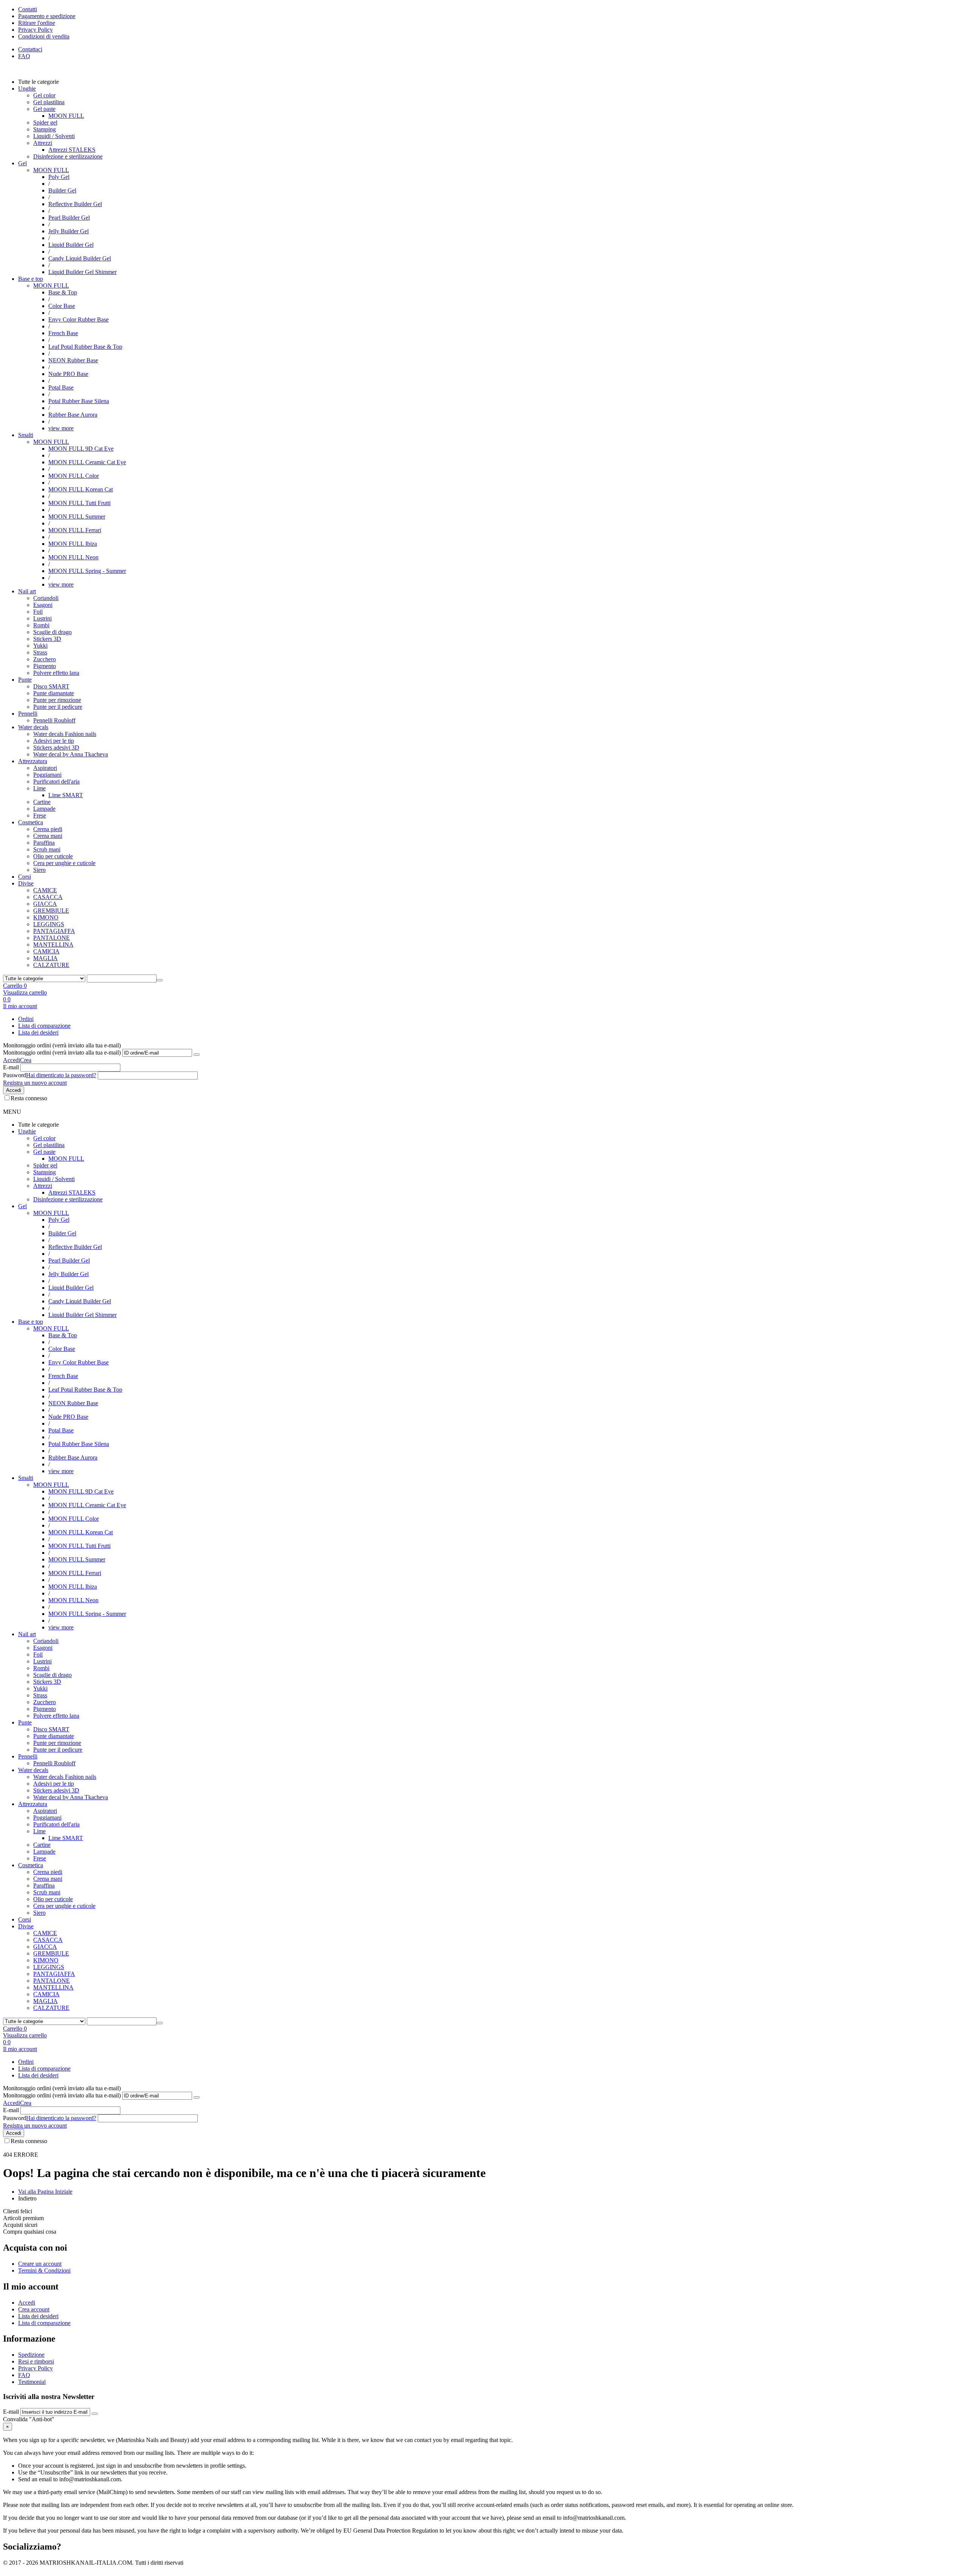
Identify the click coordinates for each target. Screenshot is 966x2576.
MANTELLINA (53, 945)
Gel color (44, 95)
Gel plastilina (49, 102)
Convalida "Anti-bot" (29, 2419)
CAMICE (45, 890)
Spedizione (31, 2355)
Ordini (26, 1019)
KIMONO (46, 917)
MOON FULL (51, 170)
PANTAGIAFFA (54, 931)
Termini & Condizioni (44, 2270)
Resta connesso (29, 1098)
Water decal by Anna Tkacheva (71, 754)
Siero (39, 870)
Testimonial (32, 2382)
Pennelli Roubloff (54, 720)
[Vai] (197, 1055)
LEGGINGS (49, 924)
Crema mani (48, 836)
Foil (38, 612)
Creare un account (40, 2264)
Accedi (12, 1060)
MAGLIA (45, 958)
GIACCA (45, 904)
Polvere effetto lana (56, 673)
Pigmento (45, 666)
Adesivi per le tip (54, 741)
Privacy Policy (35, 2368)
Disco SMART (51, 686)
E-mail (11, 1067)
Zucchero (45, 659)
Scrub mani (47, 849)
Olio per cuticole (53, 856)
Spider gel (45, 122)
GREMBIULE (51, 911)
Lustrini (42, 618)
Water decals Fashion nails (65, 734)
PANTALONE (52, 938)
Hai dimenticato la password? (61, 1075)
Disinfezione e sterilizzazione (68, 156)
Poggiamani (47, 775)
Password (15, 1075)
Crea (26, 1060)
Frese (40, 815)
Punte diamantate (54, 693)
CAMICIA (46, 951)
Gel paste (44, 109)
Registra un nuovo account (35, 1083)
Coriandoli (46, 598)
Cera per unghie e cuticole (64, 863)
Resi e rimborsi (36, 2361)
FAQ (24, 56)
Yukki (40, 646)
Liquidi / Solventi (54, 136)
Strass (40, 652)
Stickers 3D (47, 639)
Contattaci (30, 49)
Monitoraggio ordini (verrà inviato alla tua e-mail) (62, 1052)
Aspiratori (45, 768)
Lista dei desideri (38, 1032)
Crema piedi (48, 829)
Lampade (44, 809)
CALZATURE (51, 965)
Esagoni (43, 605)
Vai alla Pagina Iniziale (45, 2192)
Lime (39, 788)
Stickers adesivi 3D (56, 748)
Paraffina (44, 843)
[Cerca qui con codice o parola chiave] (160, 980)
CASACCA (48, 897)
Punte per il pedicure (58, 707)
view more (61, 428)
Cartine (42, 802)
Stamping (45, 129)
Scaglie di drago (52, 632)
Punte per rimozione (57, 700)
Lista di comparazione (44, 1026)
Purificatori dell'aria (56, 781)
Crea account (34, 2309)
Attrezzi (43, 143)
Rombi (41, 625)
